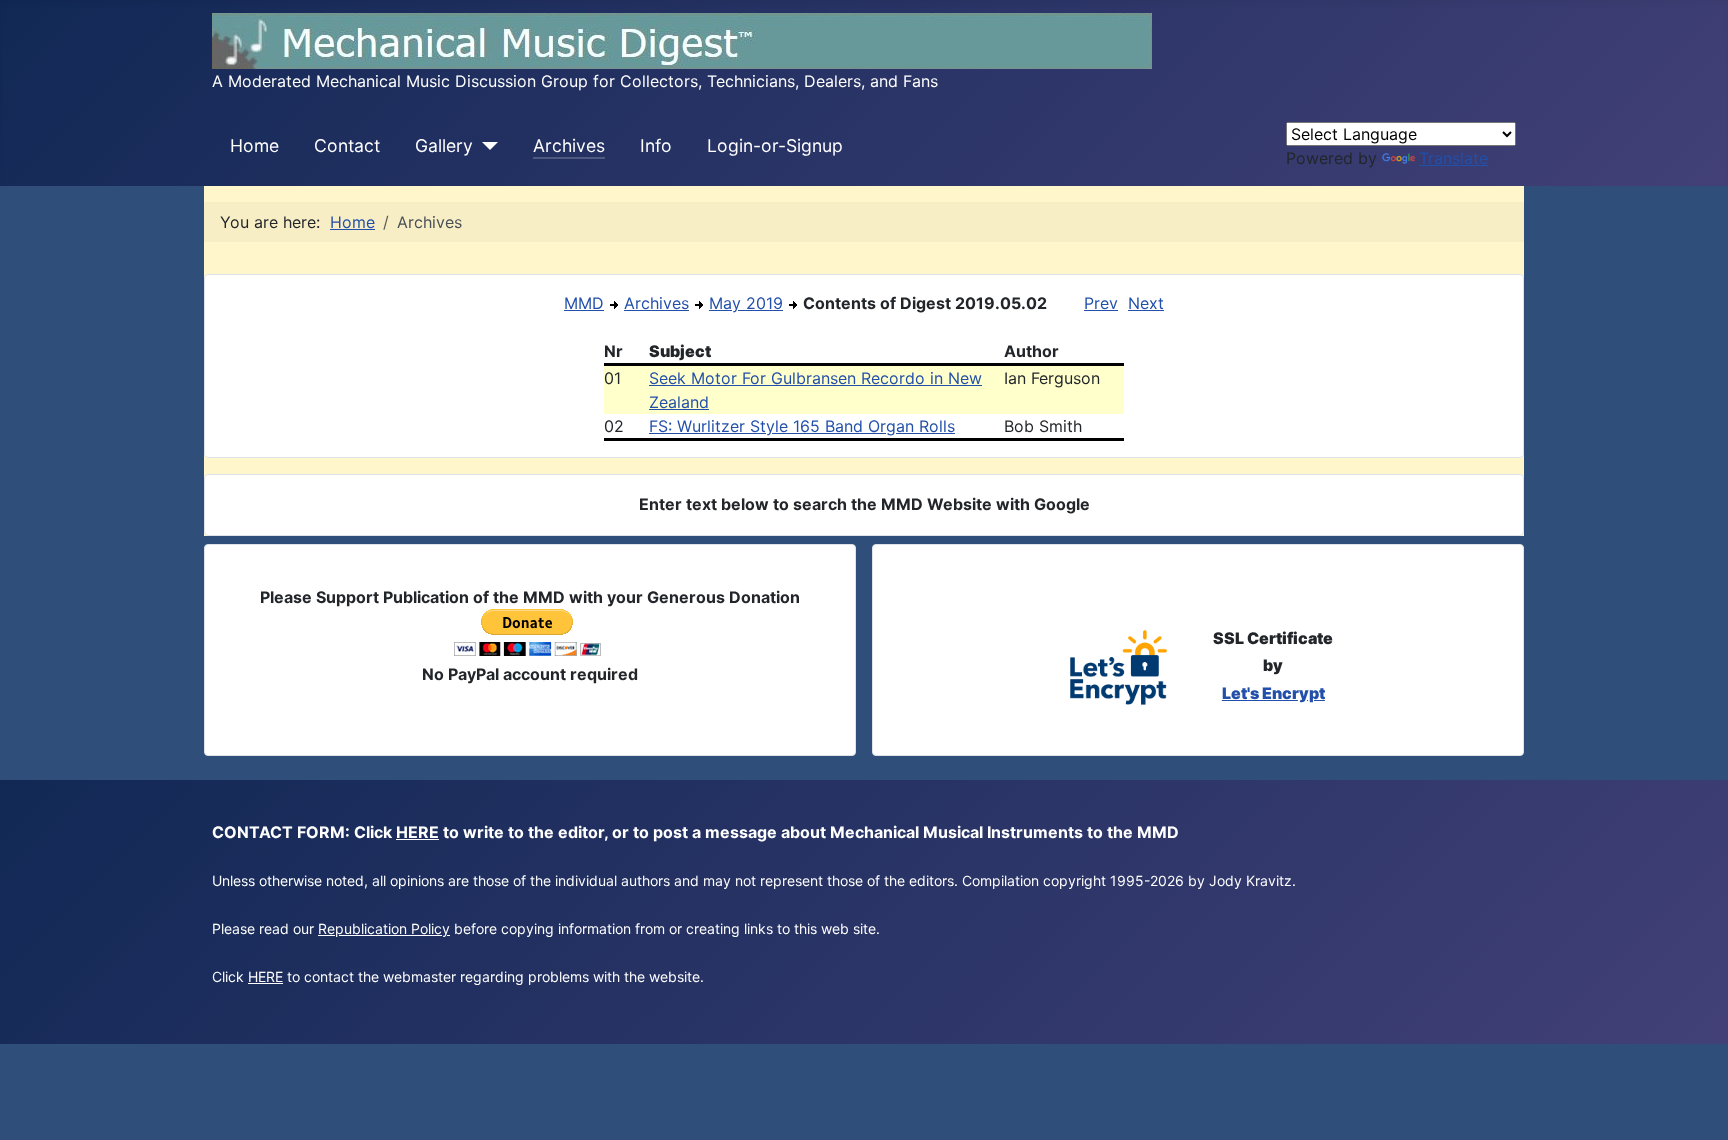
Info (656, 145)
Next (1146, 303)
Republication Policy (384, 928)
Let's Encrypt (1273, 693)
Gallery (444, 145)
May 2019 (746, 303)
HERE (417, 832)
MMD (584, 303)
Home (254, 145)
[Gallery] (485, 146)
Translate (1453, 158)
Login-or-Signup (775, 145)
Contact (347, 145)
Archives (569, 145)
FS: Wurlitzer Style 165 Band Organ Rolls (802, 426)
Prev (1101, 303)
